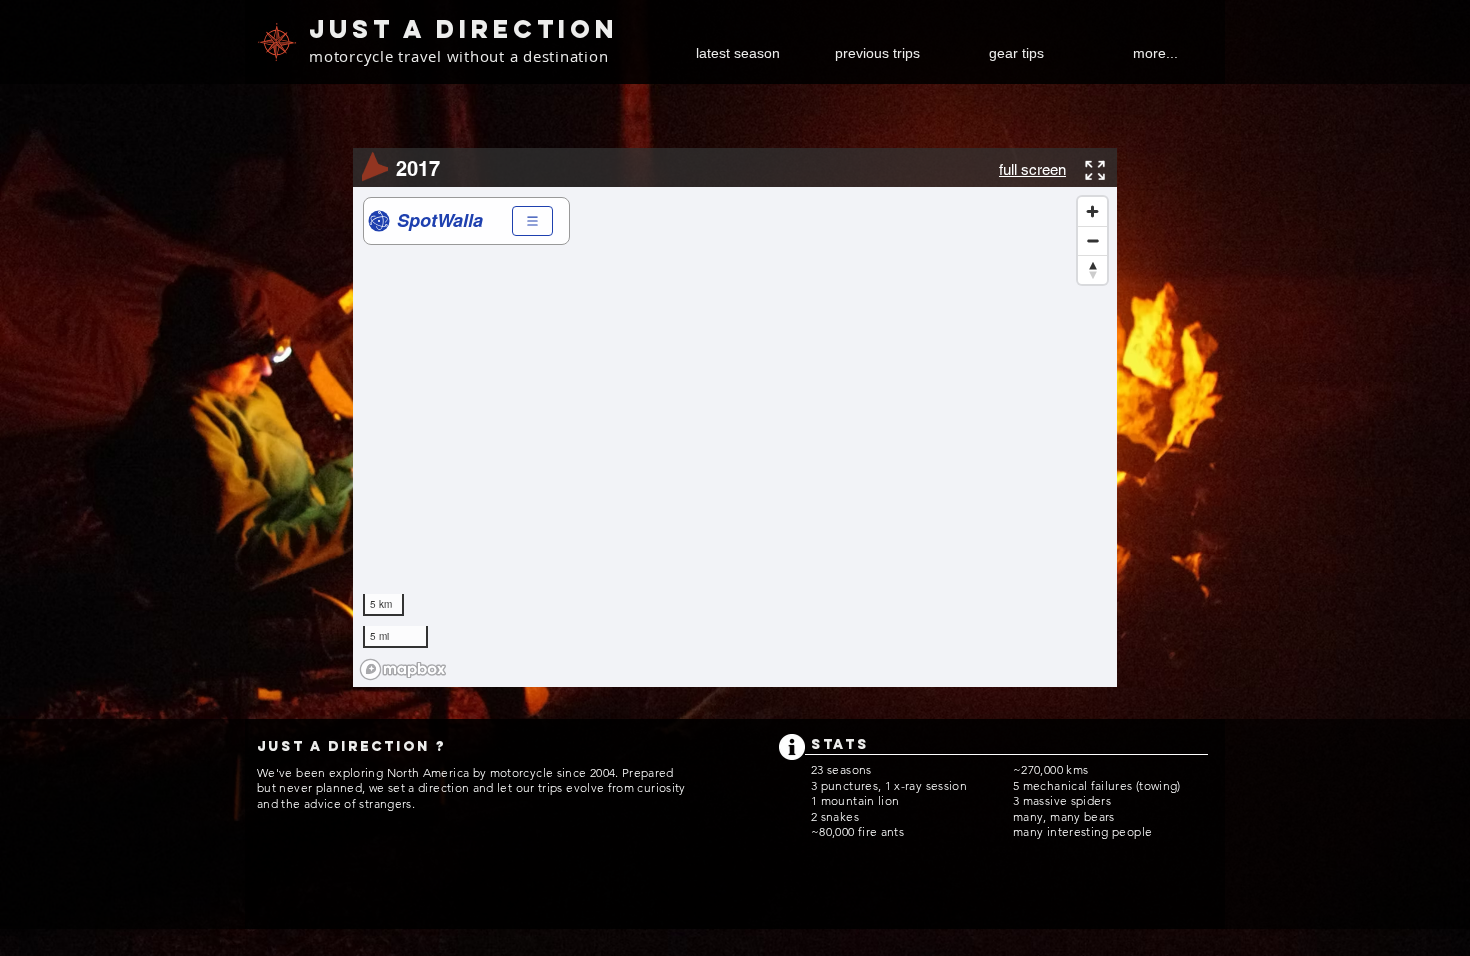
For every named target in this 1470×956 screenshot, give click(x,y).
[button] (877, 53)
